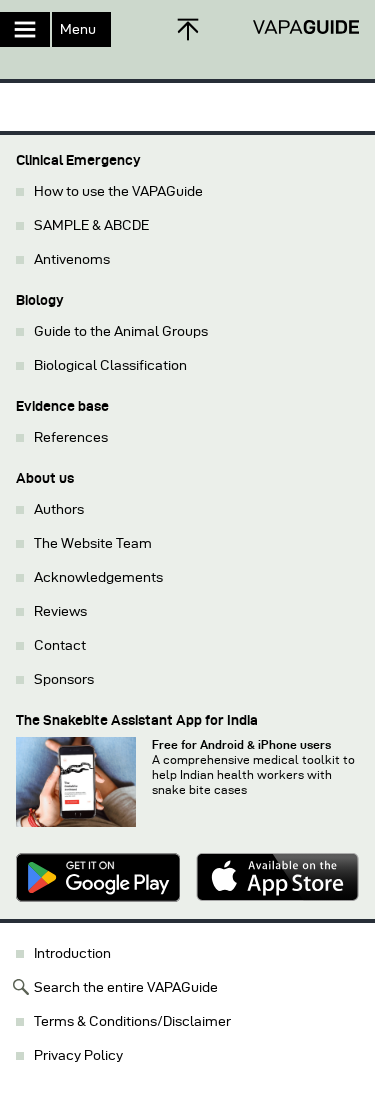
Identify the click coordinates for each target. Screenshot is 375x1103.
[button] (187, 55)
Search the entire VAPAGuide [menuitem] (126, 987)
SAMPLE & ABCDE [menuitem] (91, 225)
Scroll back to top (188, 29)
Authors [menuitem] (59, 509)
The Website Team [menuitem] (93, 543)
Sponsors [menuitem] (64, 679)
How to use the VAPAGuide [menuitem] (118, 191)
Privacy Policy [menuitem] (78, 1055)
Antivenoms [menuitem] (72, 259)
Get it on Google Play (98, 878)
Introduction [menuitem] (72, 953)
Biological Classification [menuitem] (110, 365)
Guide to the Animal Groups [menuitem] (121, 331)
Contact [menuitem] (60, 645)
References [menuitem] (71, 437)
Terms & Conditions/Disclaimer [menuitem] (132, 1021)
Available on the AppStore (278, 878)
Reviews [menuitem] (60, 611)
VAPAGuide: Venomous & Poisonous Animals (305, 27)
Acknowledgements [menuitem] (98, 577)
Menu (78, 29)
